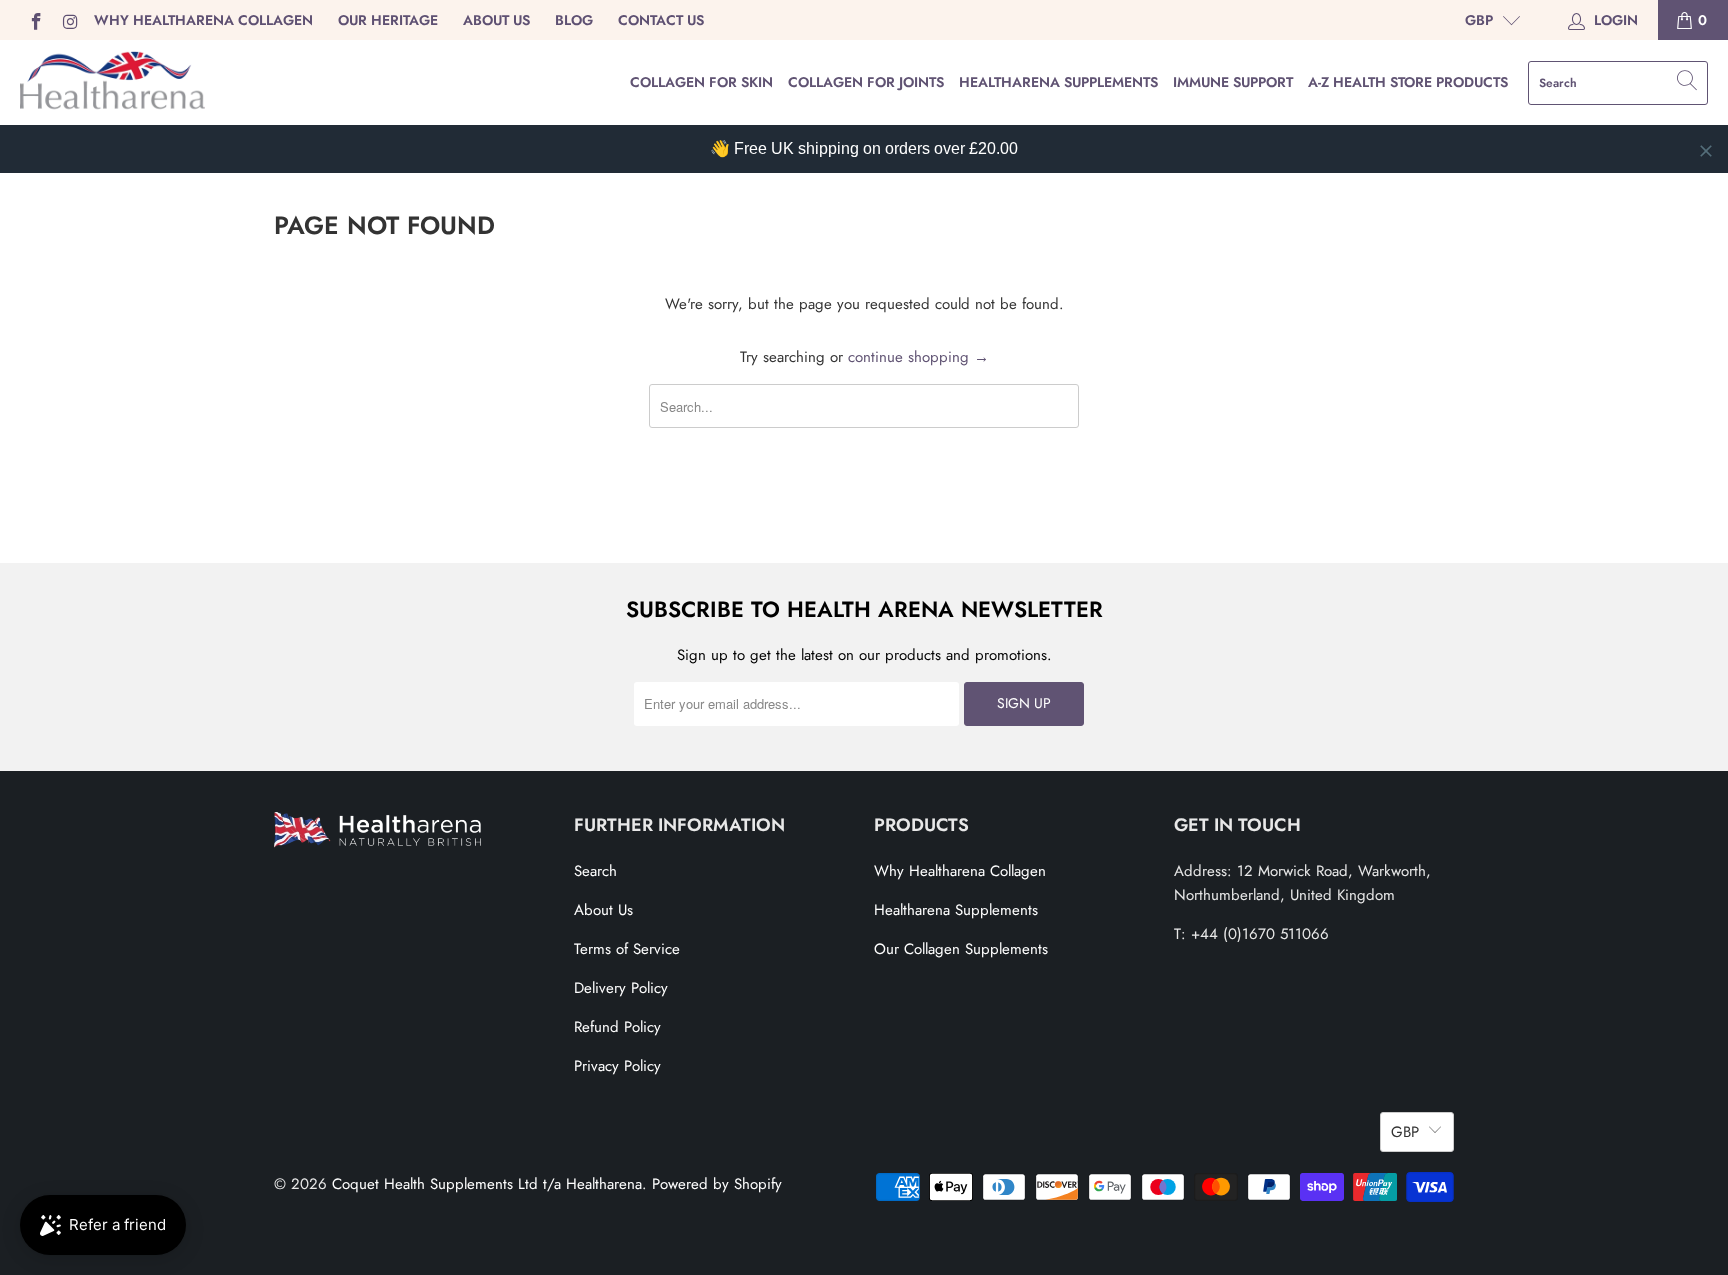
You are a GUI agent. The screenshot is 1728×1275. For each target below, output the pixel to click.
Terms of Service (627, 949)
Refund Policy (617, 1027)
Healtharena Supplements (1058, 82)
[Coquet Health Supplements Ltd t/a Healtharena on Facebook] (35, 20)
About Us (496, 20)
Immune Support (1233, 82)
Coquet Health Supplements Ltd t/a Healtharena (487, 1184)
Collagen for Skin (701, 82)
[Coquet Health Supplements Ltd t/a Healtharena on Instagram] (70, 20)
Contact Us (661, 20)
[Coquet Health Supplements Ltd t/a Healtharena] (112, 82)
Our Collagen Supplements (961, 949)
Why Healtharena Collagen (203, 20)
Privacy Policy (617, 1066)
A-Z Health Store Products (1408, 82)
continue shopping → (918, 357)
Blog (574, 20)
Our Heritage (388, 20)
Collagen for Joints (866, 82)
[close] (1706, 151)
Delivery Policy (621, 988)
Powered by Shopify (717, 1184)
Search (595, 871)
